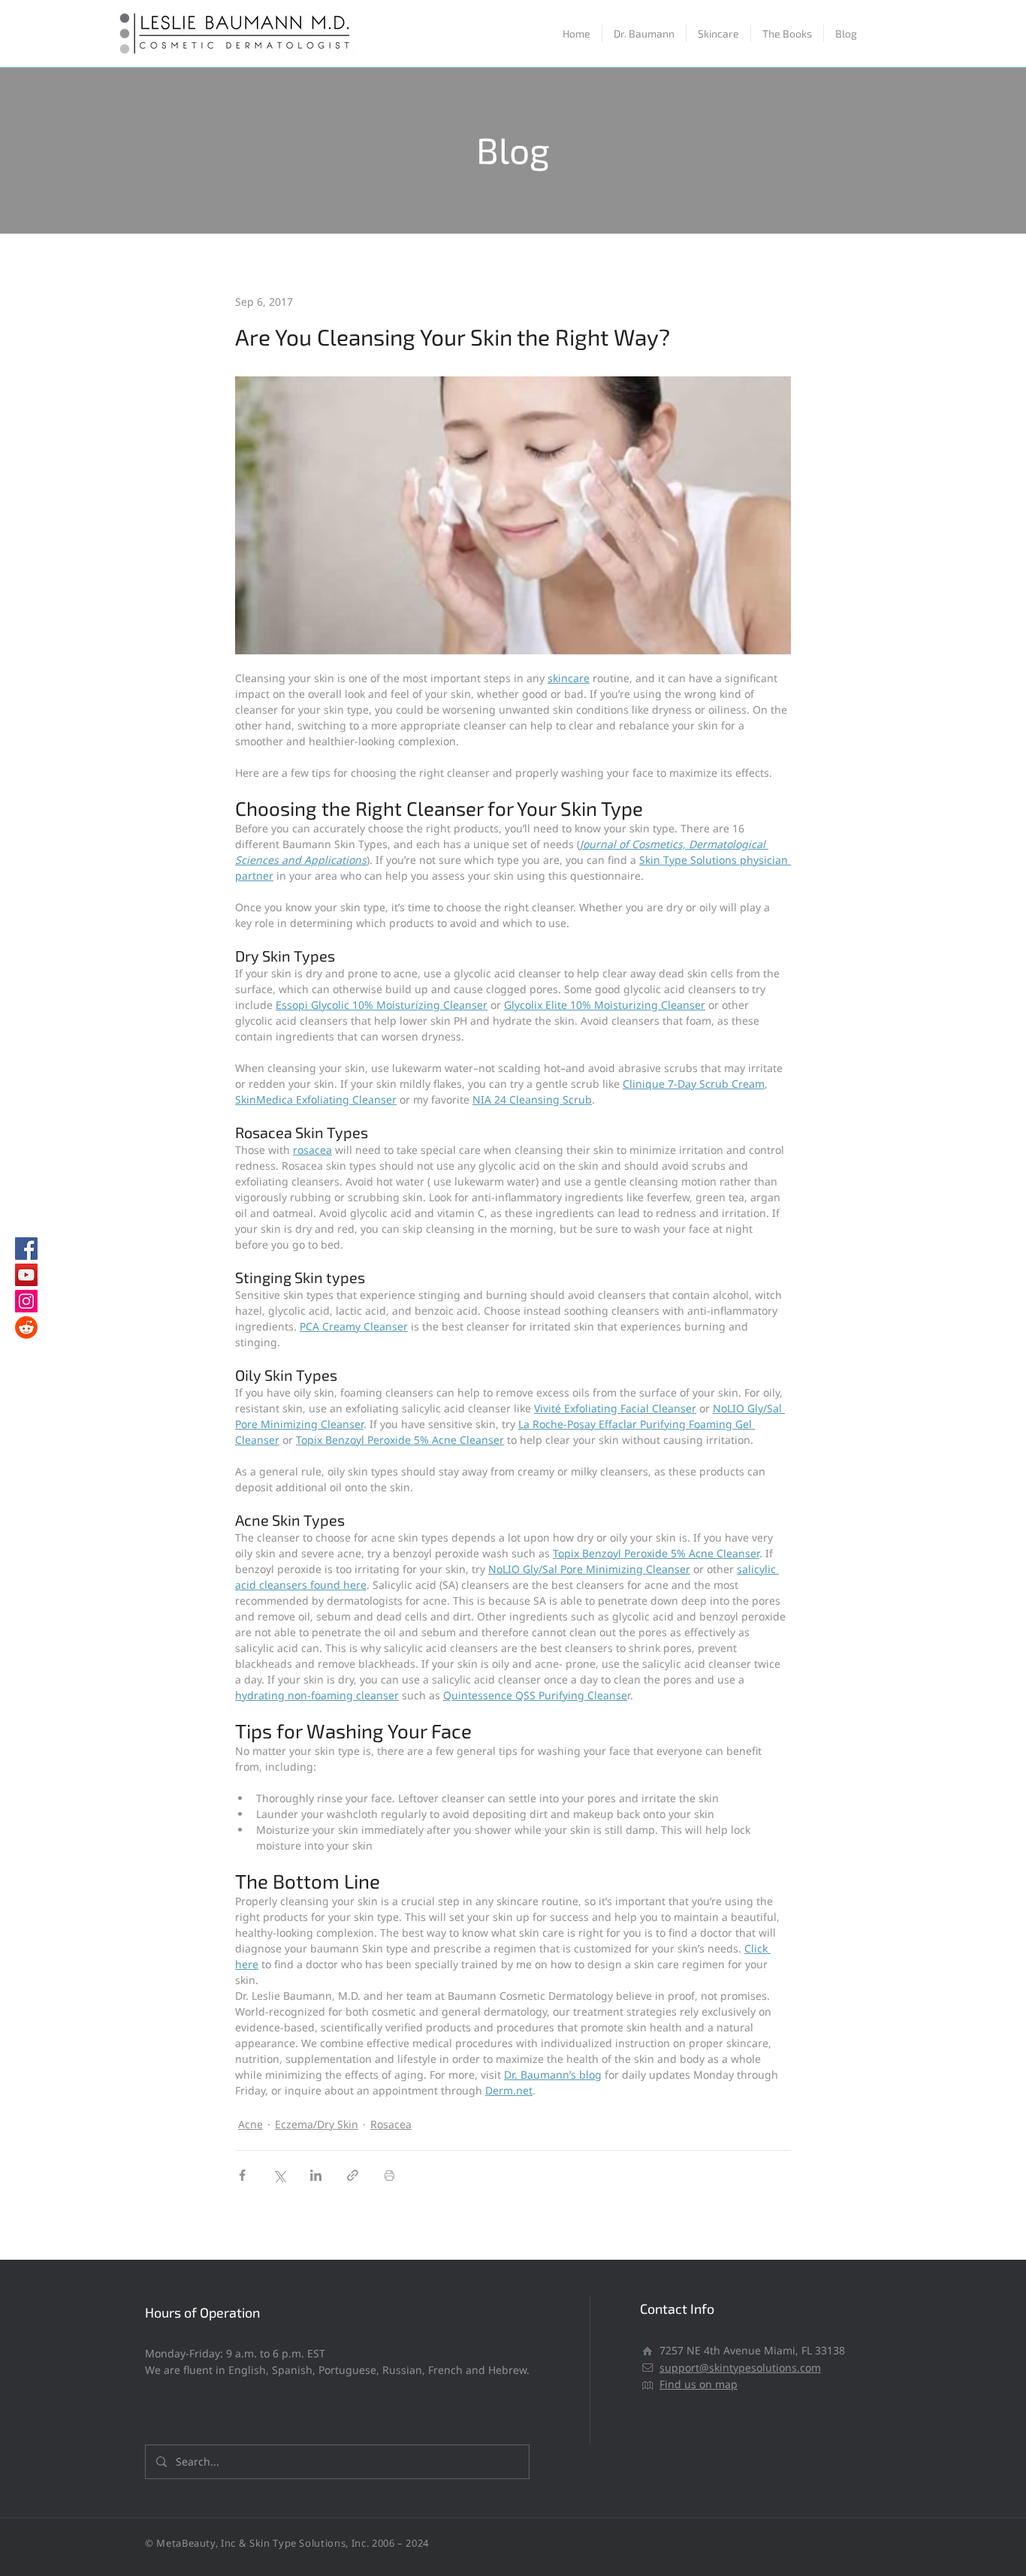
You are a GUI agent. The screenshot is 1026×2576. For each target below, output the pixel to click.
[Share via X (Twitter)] (279, 2175)
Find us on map (699, 2384)
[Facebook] (26, 1249)
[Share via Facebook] (242, 2175)
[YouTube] (26, 1275)
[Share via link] (353, 2175)
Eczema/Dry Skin (317, 2124)
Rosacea (391, 2124)
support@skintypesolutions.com (740, 2368)
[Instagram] (26, 1301)
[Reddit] (26, 1327)
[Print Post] (389, 2175)
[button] (718, 33)
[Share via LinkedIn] (316, 2175)
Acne (250, 2124)
